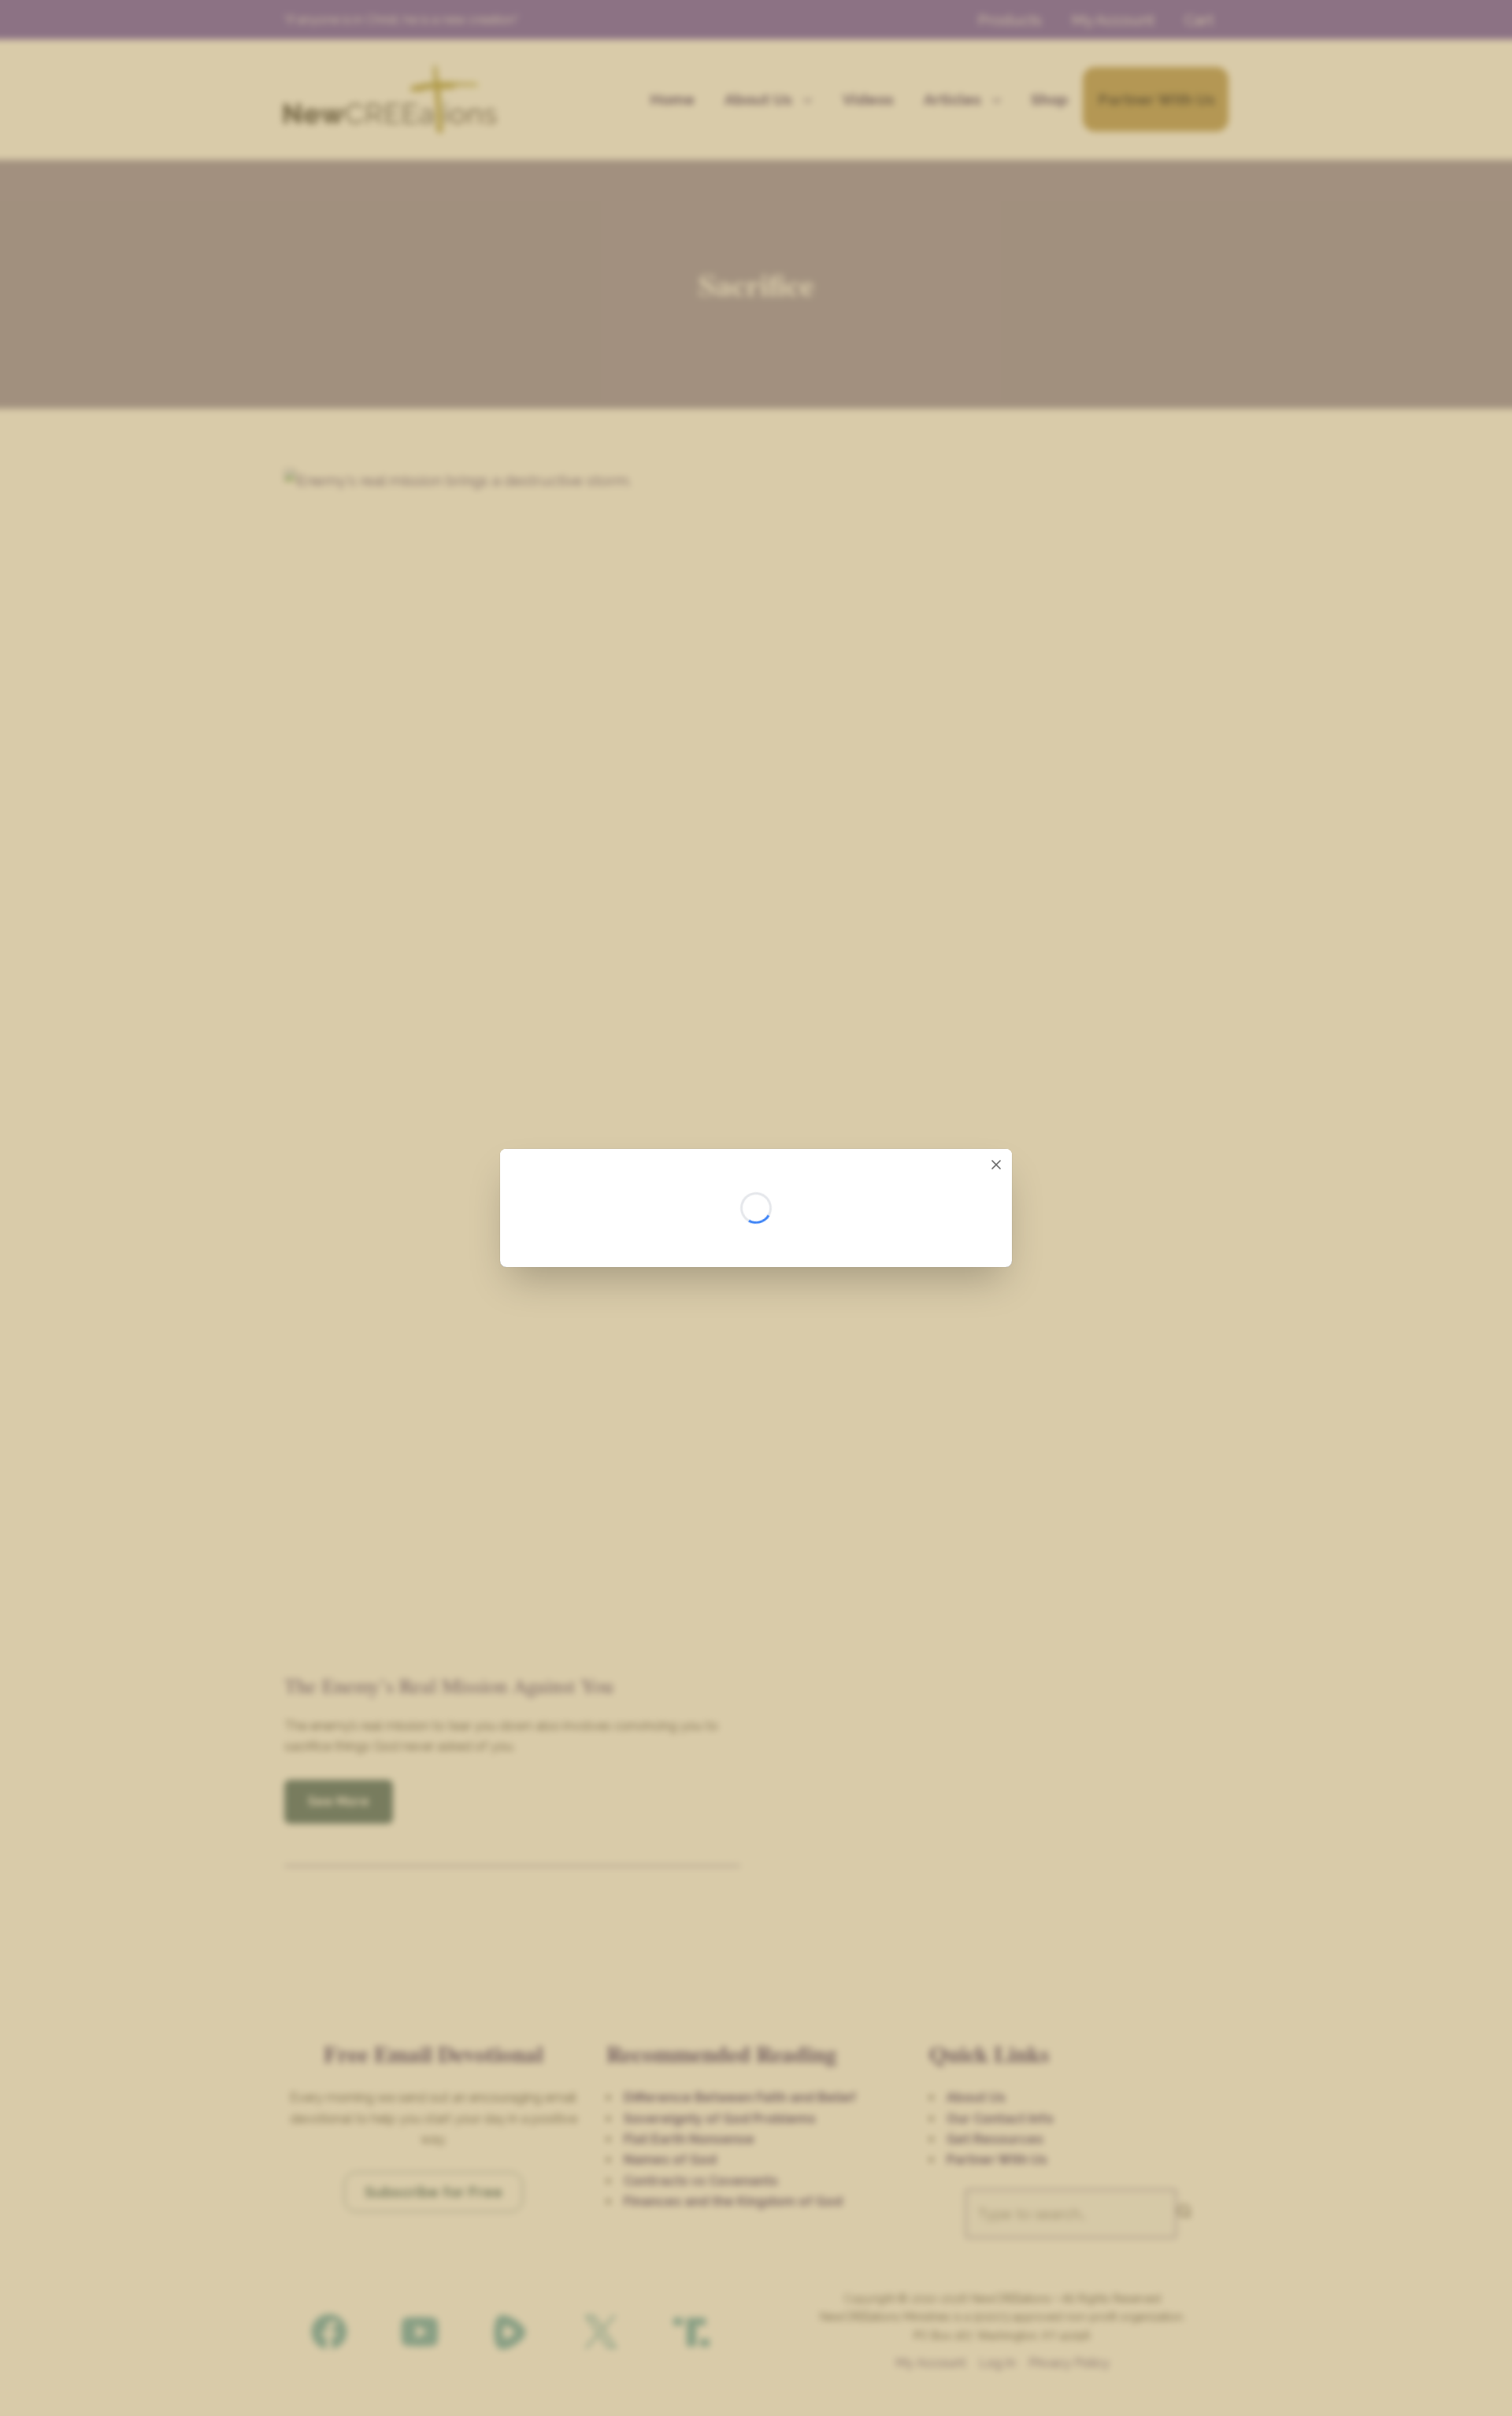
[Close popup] (996, 1165)
